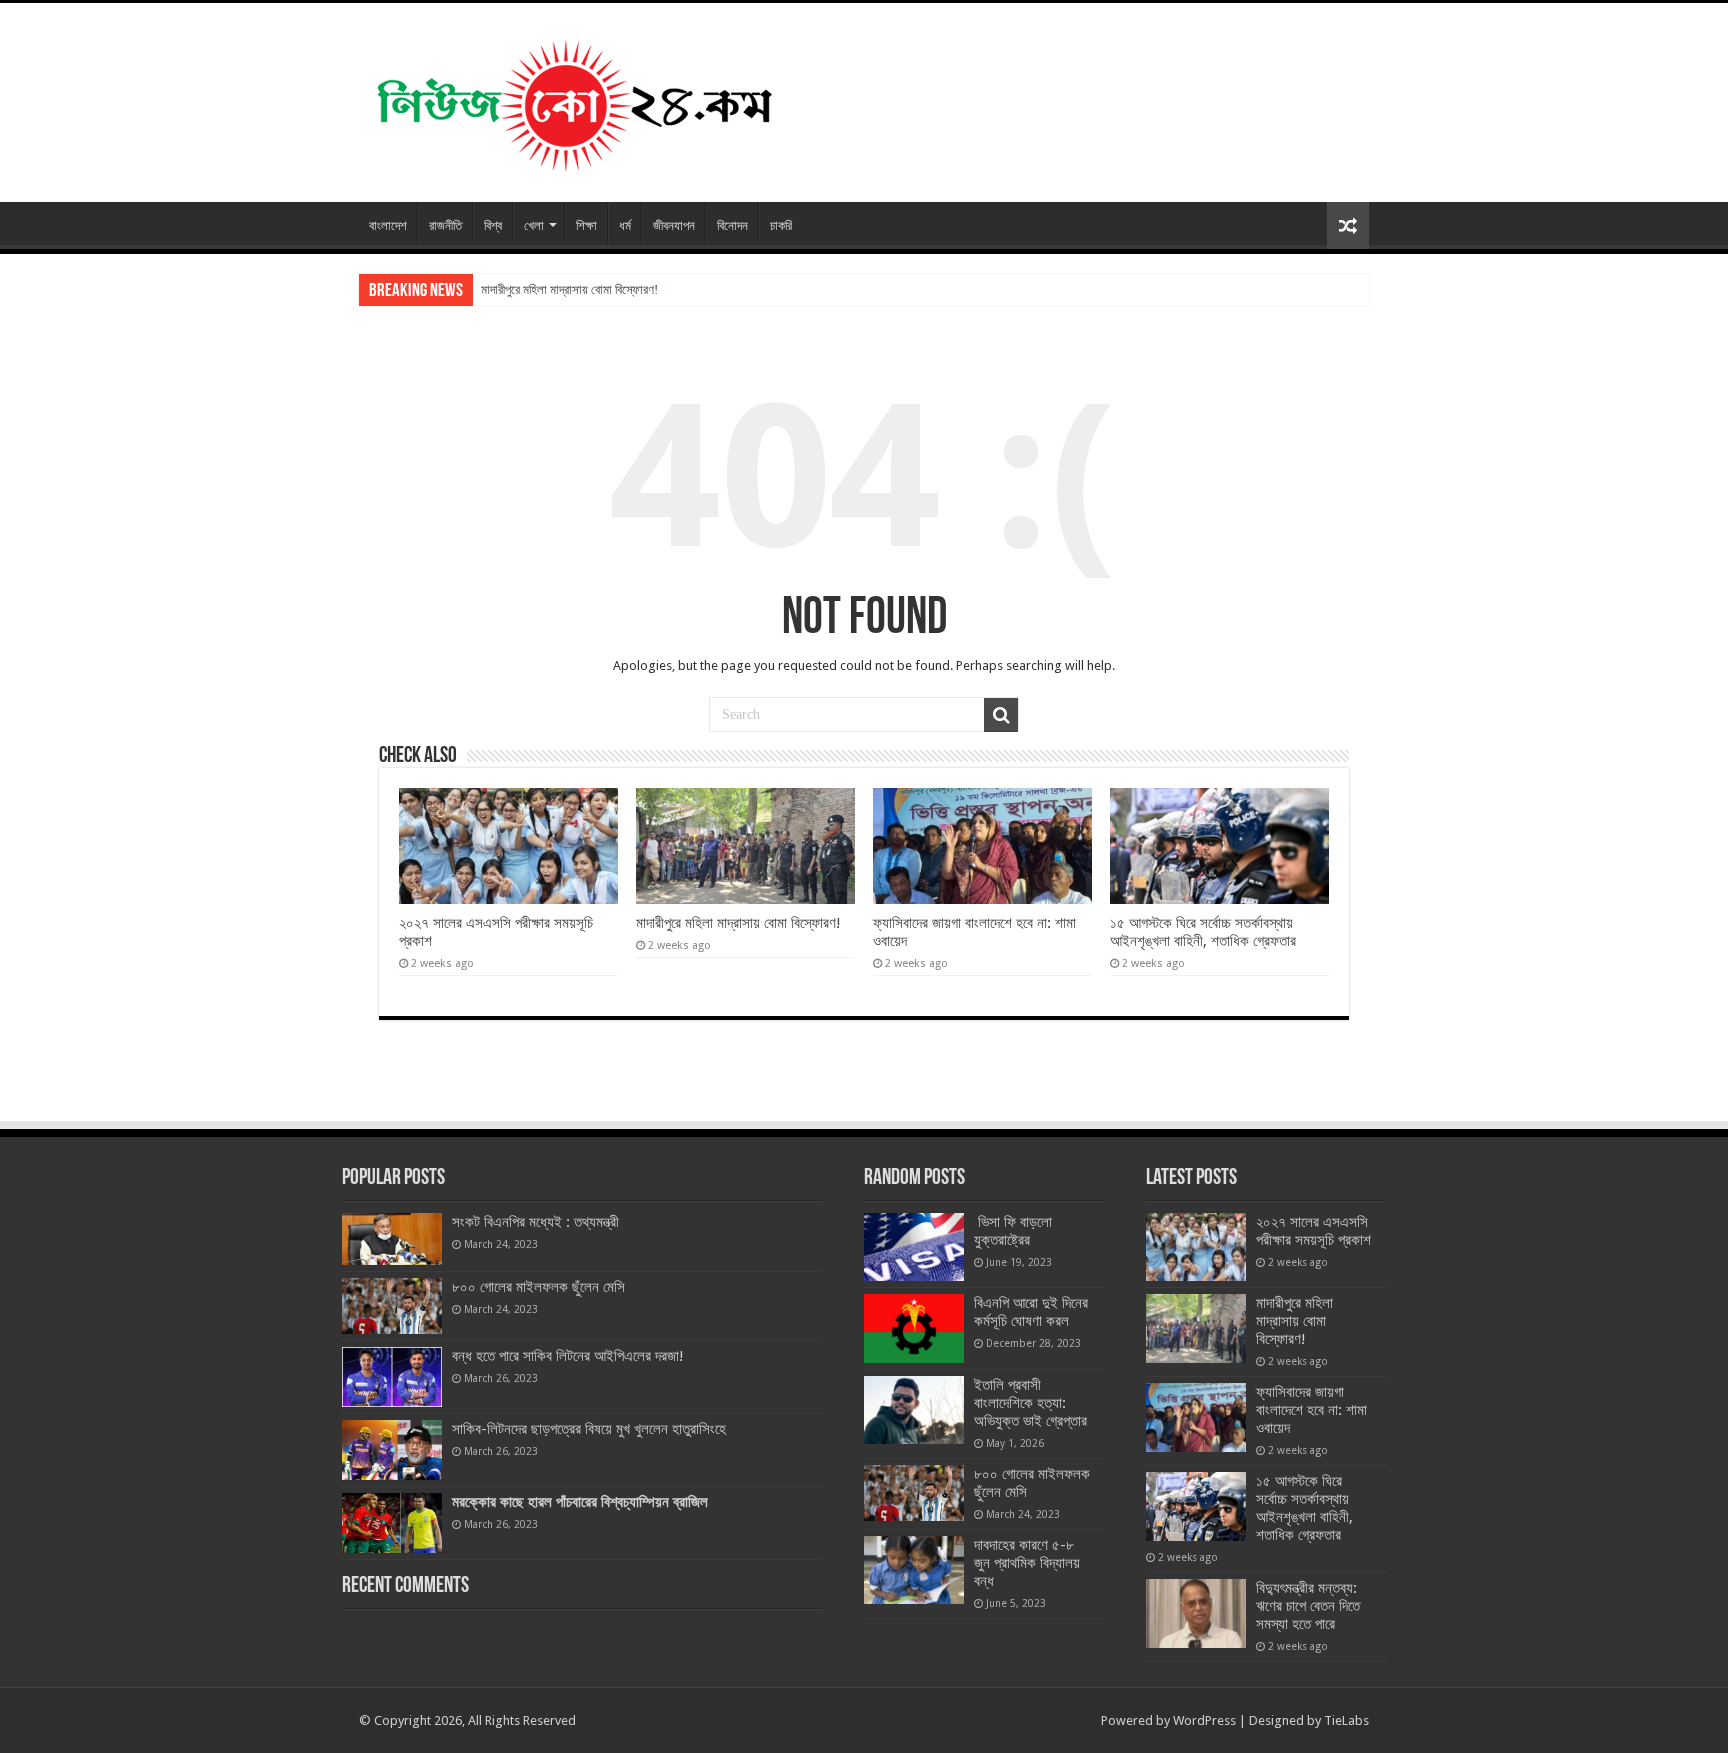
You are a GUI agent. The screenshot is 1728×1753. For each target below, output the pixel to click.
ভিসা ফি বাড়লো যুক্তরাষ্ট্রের (1013, 1231)
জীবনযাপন (674, 225)
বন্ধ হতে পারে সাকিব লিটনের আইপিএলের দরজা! (568, 1356)
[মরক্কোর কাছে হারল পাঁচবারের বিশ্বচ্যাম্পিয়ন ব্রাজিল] (392, 1523)
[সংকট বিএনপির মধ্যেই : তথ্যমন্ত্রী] (392, 1239)
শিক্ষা (586, 225)
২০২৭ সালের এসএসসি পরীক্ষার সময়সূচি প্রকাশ (1313, 1231)
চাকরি (781, 225)
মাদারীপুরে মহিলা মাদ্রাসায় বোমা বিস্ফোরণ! (569, 289)
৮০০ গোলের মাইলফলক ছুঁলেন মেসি (538, 1287)
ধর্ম (625, 225)
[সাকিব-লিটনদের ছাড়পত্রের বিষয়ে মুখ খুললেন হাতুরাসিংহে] (392, 1450)
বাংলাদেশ (388, 225)
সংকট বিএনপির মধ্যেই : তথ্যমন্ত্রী (535, 1222)
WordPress (1204, 1720)
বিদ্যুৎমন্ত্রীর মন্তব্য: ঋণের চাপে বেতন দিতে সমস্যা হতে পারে (1308, 1606)
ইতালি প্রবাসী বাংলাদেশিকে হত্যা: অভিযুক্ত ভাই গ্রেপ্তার (1030, 1403)
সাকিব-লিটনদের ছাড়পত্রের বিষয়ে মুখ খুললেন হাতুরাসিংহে (589, 1429)
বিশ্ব (493, 225)
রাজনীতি (445, 225)
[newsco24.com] (573, 99)
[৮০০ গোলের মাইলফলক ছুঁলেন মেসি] (392, 1306)
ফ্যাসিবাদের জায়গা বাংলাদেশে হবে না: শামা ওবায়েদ (1311, 1410)
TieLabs (1346, 1720)
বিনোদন (732, 225)
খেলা (534, 225)
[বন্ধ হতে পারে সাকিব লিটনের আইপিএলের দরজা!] (392, 1377)
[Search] (1001, 715)
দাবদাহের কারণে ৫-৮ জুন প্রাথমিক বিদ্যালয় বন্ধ (1027, 1563)
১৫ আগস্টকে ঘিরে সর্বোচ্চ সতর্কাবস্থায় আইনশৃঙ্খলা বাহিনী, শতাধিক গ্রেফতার (1203, 932)
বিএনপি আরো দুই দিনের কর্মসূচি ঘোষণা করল (1031, 1312)
